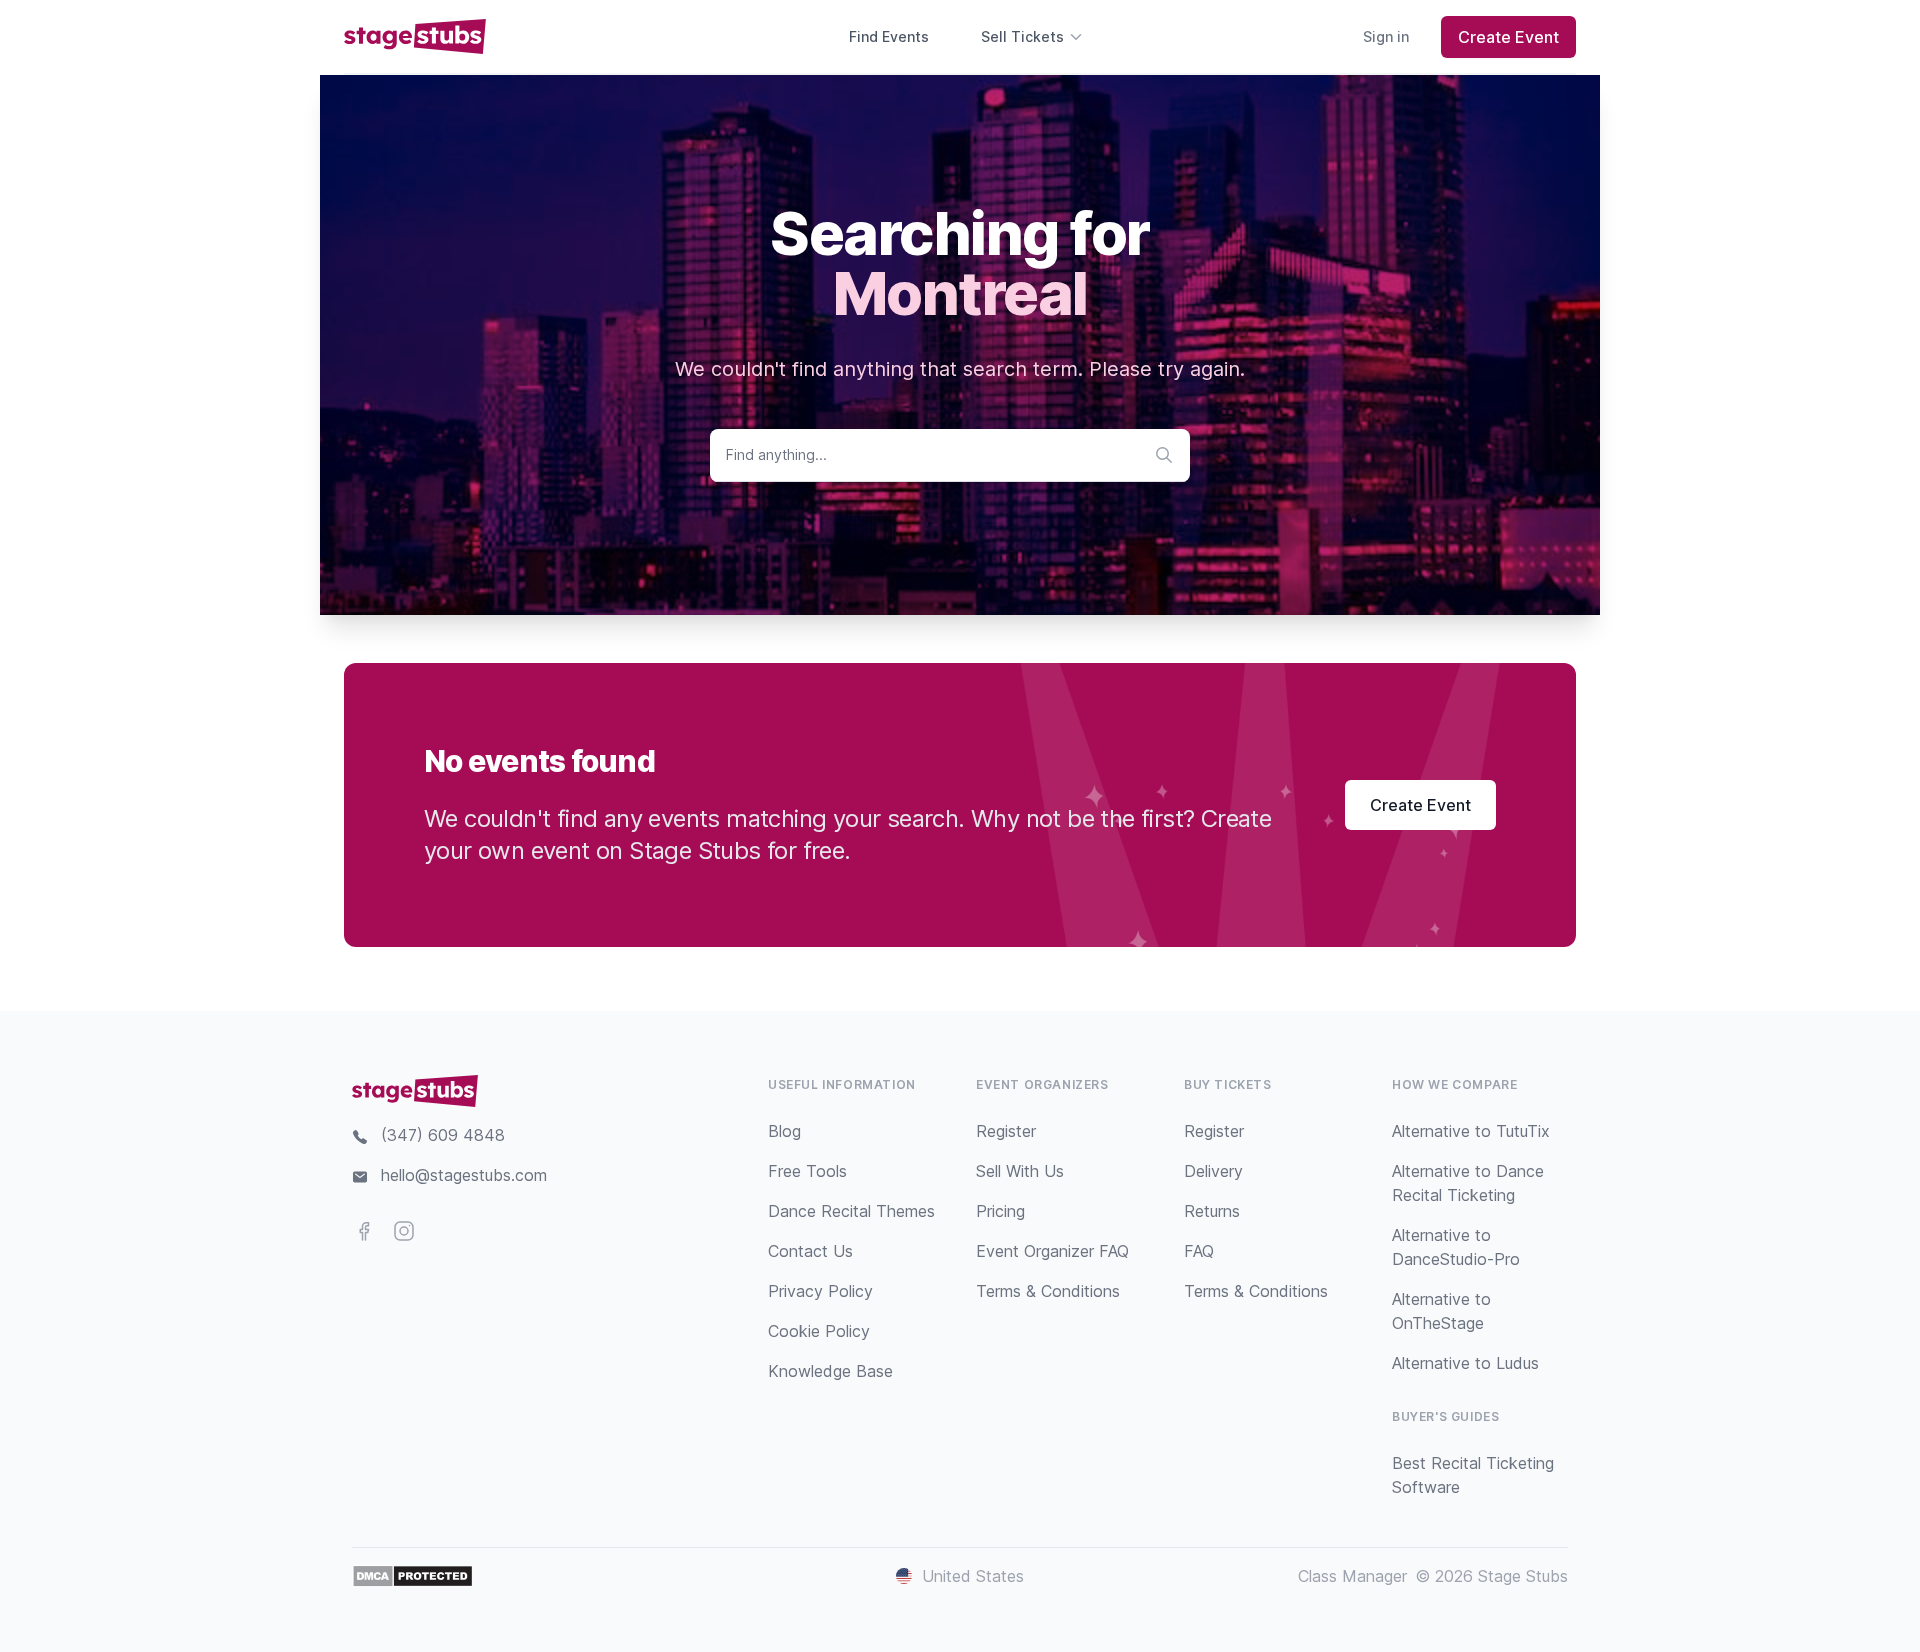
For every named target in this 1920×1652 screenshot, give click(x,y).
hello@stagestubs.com (464, 1175)
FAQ (1199, 1251)
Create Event (1508, 37)
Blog (784, 1131)
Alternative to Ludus (1465, 1363)
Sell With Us (1020, 1171)
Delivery (1213, 1171)
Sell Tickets (1022, 36)
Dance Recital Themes (851, 1211)
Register (1006, 1131)
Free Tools (807, 1171)
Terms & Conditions (1048, 1291)
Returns (1212, 1211)
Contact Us (810, 1251)
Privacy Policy (820, 1291)
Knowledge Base (830, 1371)
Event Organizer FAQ (1052, 1251)
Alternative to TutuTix (1471, 1131)
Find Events (889, 36)
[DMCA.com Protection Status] (412, 1576)
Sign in (1386, 36)
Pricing (1000, 1211)
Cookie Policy (819, 1331)
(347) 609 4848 (443, 1135)
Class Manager (1352, 1576)
